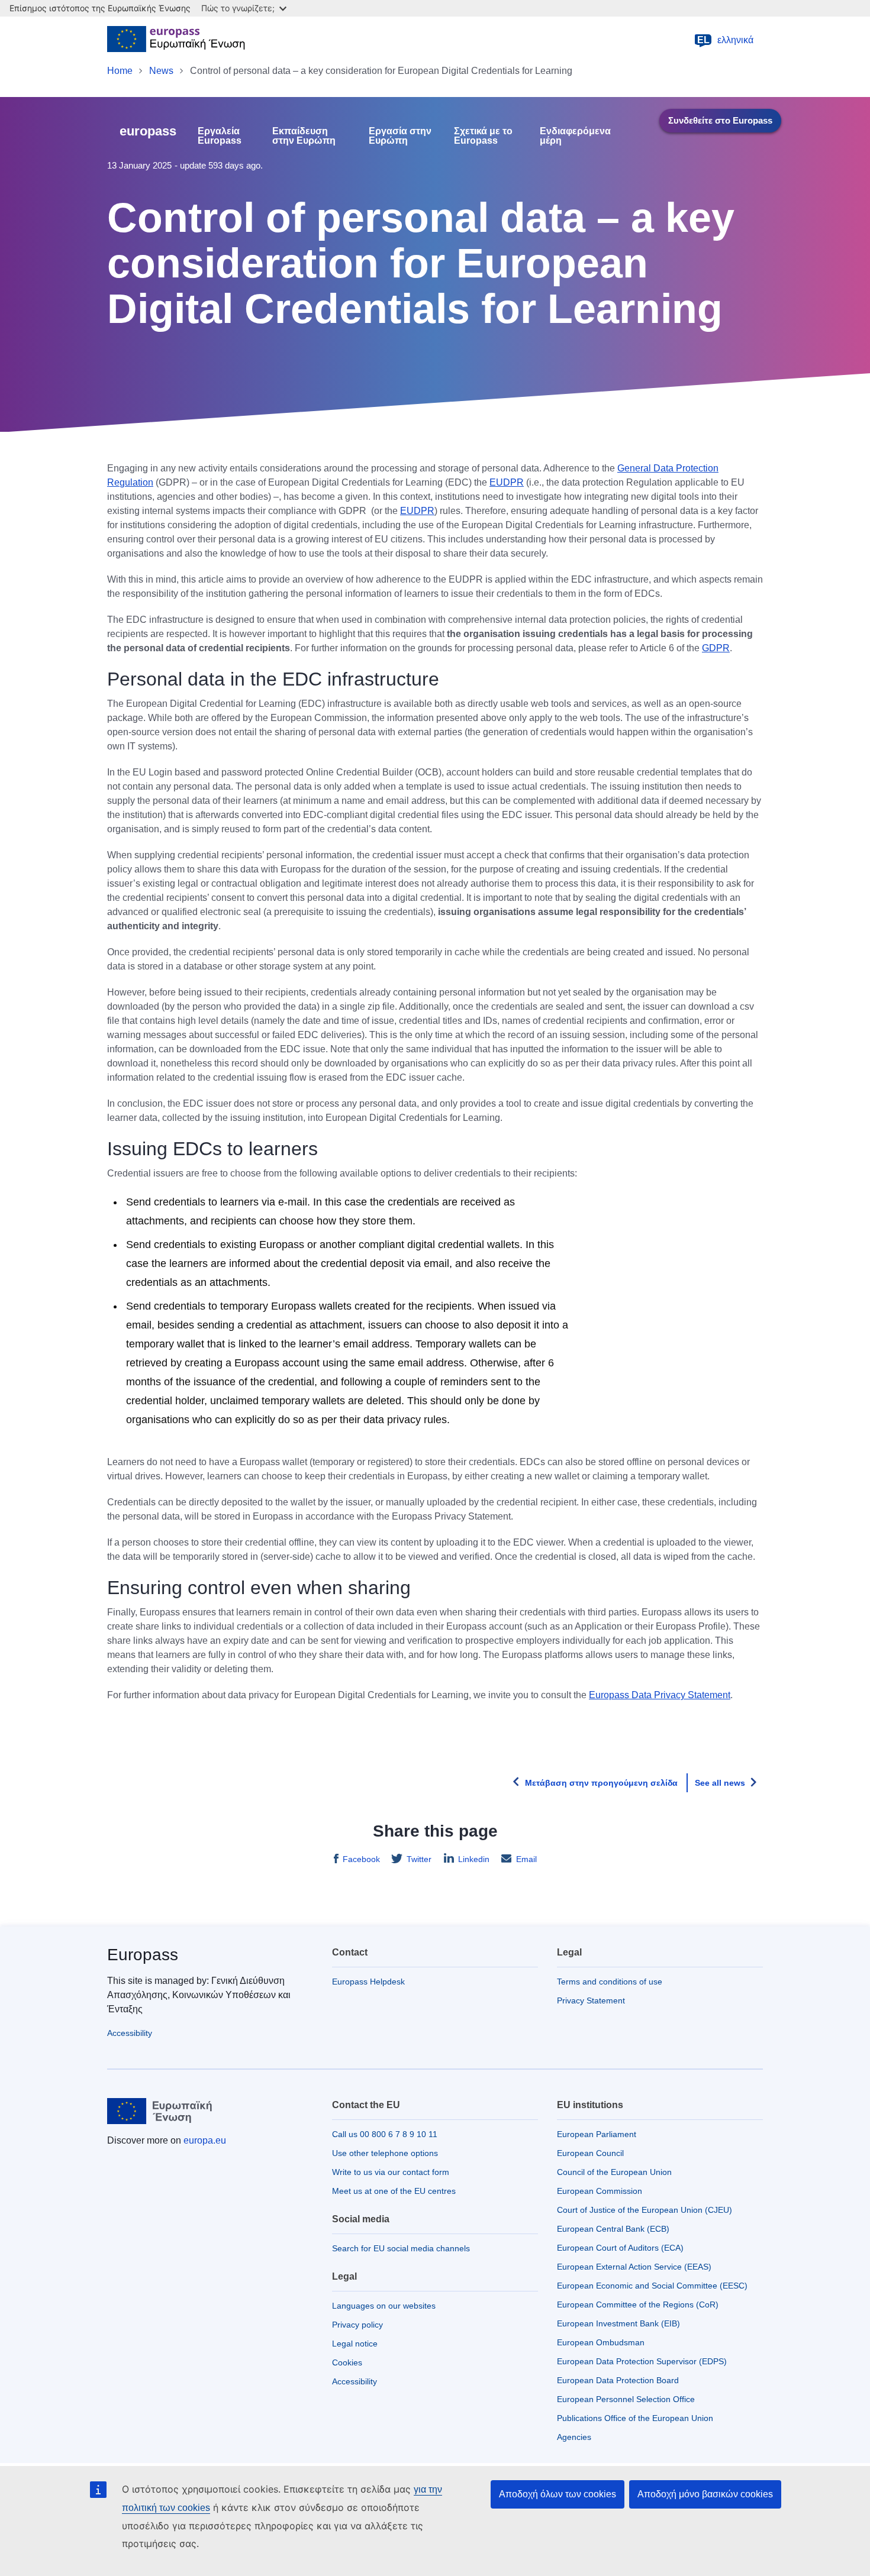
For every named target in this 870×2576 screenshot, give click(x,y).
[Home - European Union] (176, 40)
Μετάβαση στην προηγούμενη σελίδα (601, 1783)
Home (120, 71)
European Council (590, 2153)
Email (526, 1859)
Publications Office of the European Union (635, 2418)
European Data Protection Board (618, 2380)
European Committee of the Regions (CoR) (638, 2304)
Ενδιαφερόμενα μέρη (575, 136)
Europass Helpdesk (368, 1982)
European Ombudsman (601, 2342)
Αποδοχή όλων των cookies (558, 2494)
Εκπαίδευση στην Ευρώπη (304, 136)
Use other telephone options (385, 2153)
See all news (720, 1783)
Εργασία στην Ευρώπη (400, 136)
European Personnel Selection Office (626, 2399)
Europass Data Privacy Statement (660, 1695)
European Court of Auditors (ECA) (620, 2248)
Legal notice (355, 2344)
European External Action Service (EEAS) (634, 2267)
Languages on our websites (384, 2306)
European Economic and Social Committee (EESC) (652, 2286)
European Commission (600, 2191)
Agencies (574, 2437)
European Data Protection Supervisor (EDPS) (642, 2361)
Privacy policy (357, 2325)
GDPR (716, 648)
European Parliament (597, 2134)
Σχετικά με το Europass (483, 136)
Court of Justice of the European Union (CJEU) (645, 2210)
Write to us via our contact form (391, 2172)
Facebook (361, 1859)
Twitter (419, 1859)
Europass (143, 1955)
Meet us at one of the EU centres (394, 2191)
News (161, 71)
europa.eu (205, 2140)
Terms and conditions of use (610, 1982)
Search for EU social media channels (401, 2248)
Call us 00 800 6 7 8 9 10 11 (385, 2134)
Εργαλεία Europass (220, 136)
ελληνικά (726, 40)
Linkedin (474, 1859)
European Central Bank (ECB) (613, 2229)
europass (148, 131)
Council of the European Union (614, 2172)
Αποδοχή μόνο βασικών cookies (705, 2494)
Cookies (347, 2362)
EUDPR (507, 482)
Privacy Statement (591, 2000)
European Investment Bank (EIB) (618, 2323)
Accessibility (130, 2033)
